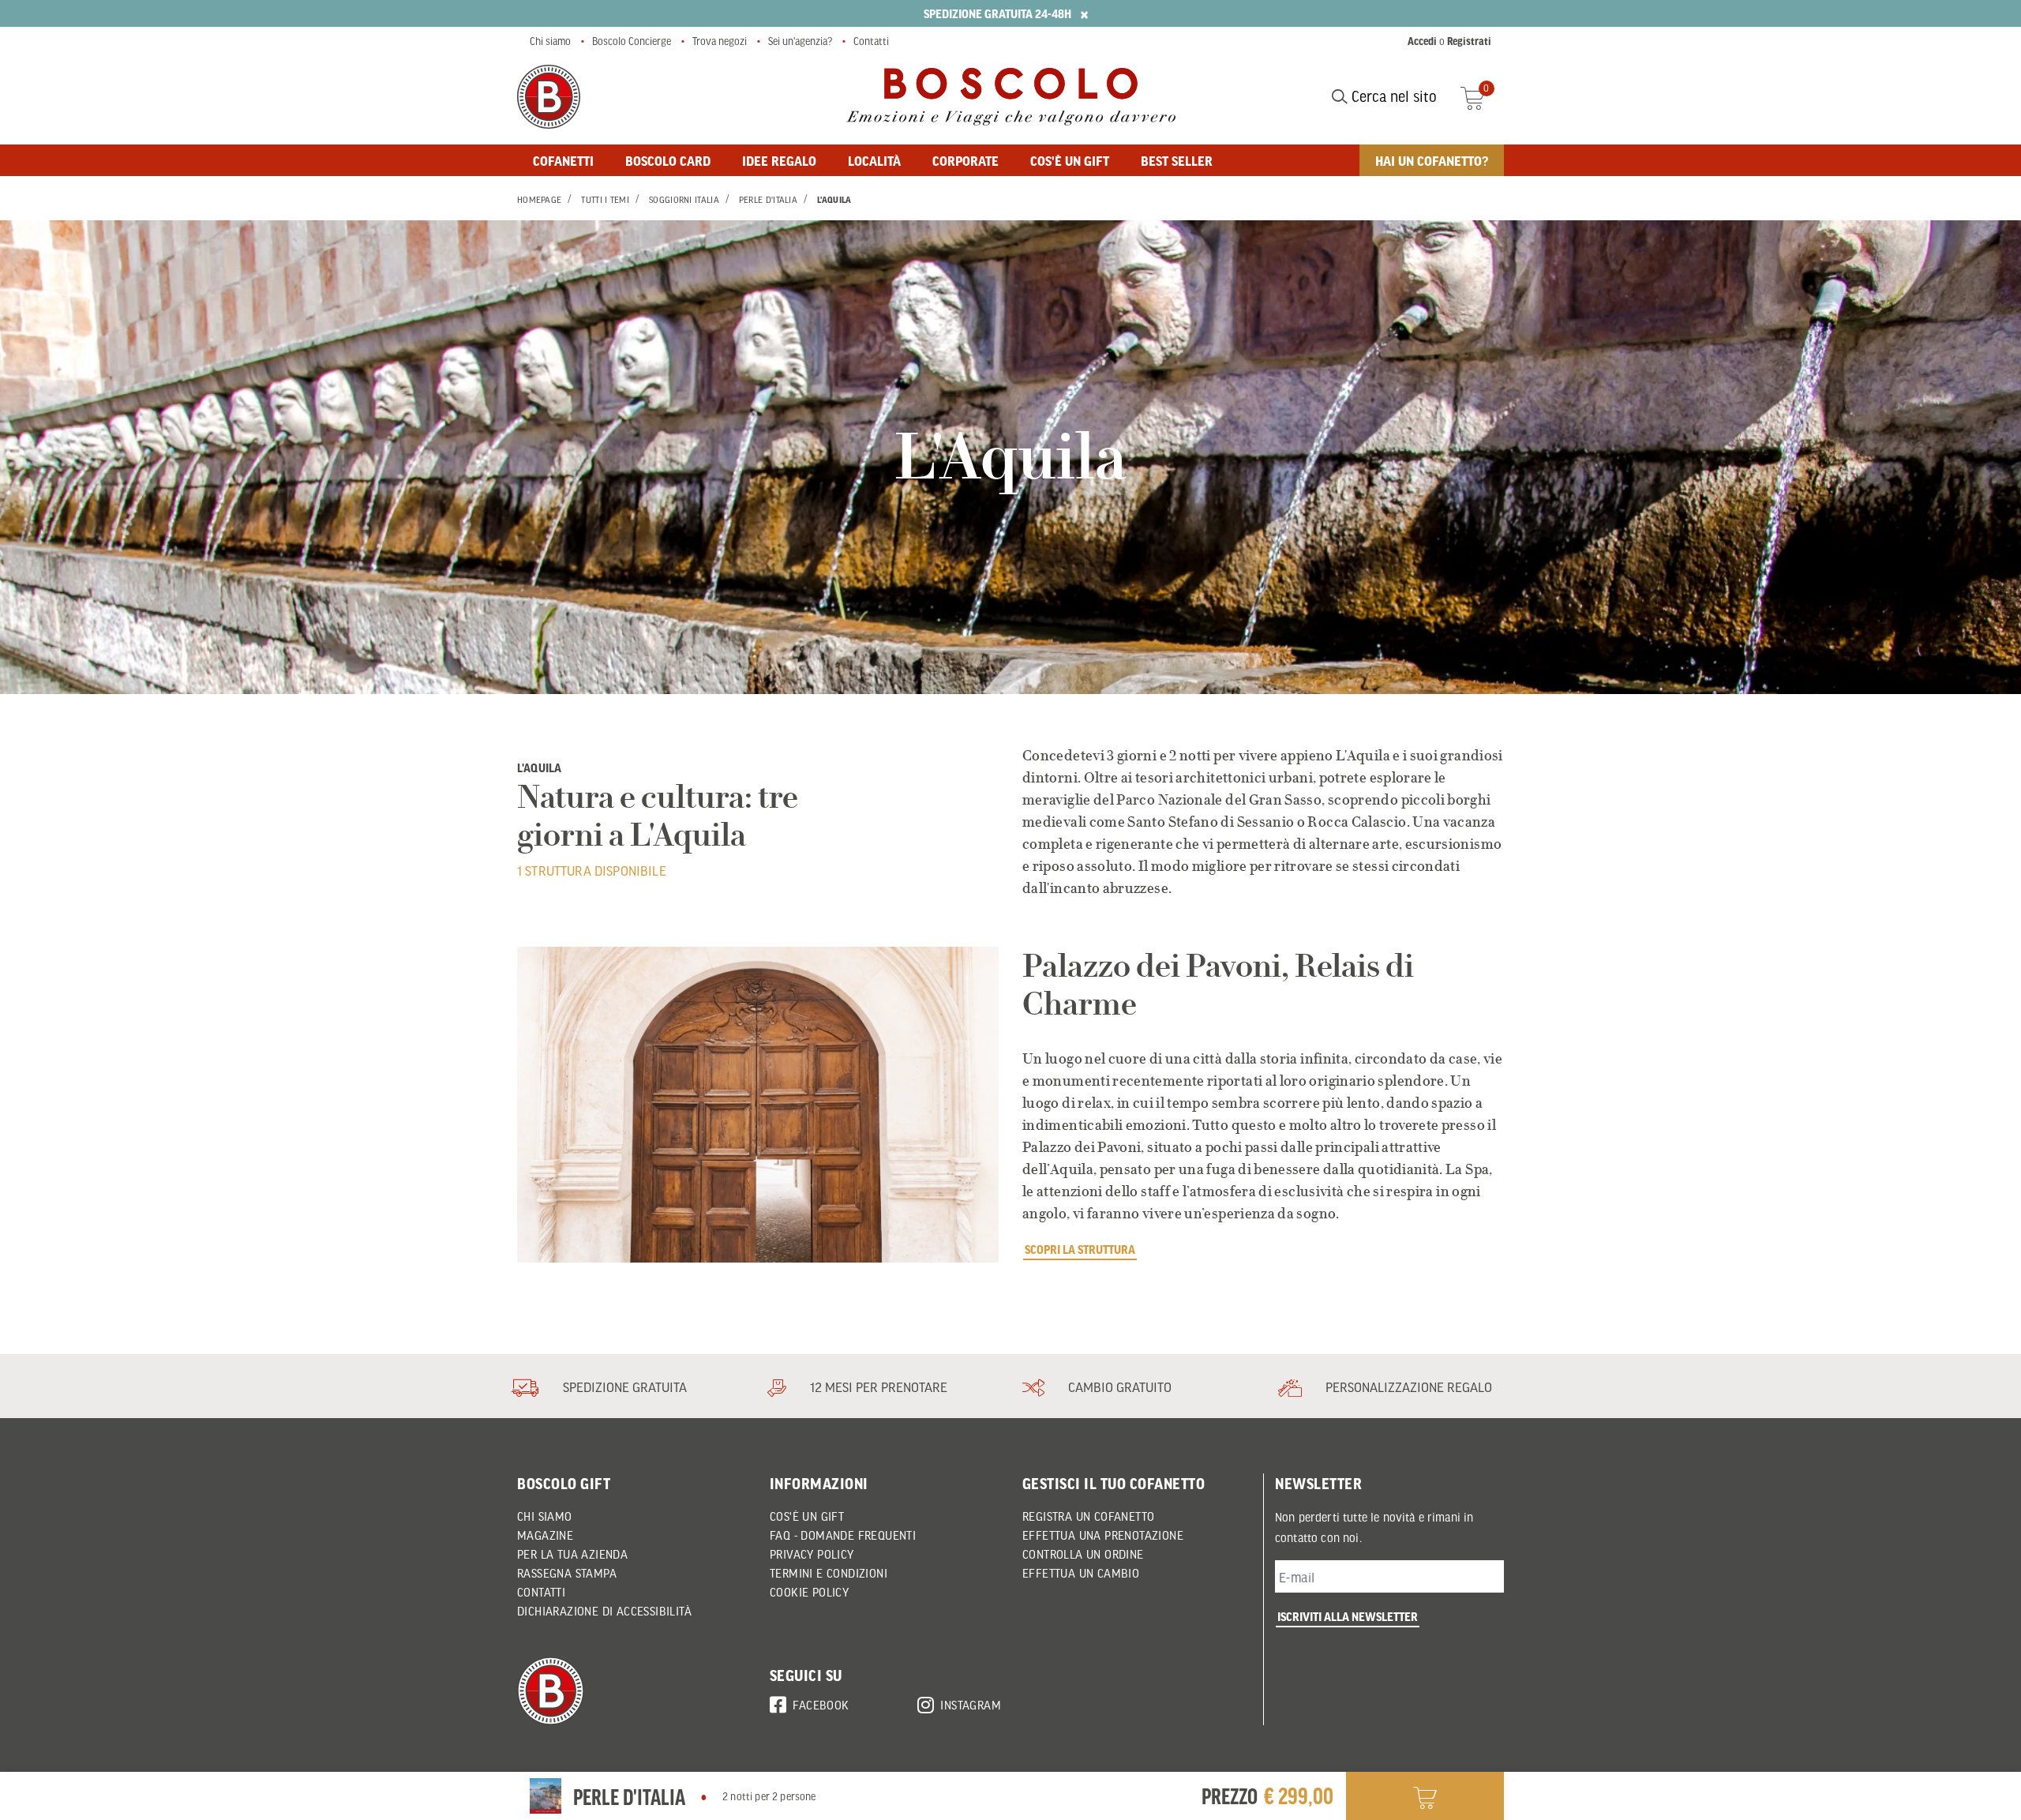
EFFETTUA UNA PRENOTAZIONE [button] (1103, 1535)
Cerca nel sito (1392, 96)
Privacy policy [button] (812, 1554)
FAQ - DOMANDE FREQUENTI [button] (843, 1535)
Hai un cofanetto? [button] (1432, 160)
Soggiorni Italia (684, 200)
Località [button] (874, 160)
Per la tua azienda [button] (572, 1554)
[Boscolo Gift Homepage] (549, 97)
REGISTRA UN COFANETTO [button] (1088, 1516)
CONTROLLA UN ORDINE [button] (1083, 1554)
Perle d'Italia (768, 200)
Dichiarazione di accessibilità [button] (604, 1611)
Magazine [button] (545, 1535)
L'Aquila (834, 200)
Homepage (539, 200)
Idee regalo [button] (779, 160)
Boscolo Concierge (632, 41)
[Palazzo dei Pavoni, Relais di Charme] (758, 1105)
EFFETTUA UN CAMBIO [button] (1081, 1573)
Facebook (821, 1705)
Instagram (971, 1705)
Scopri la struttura (1080, 1249)
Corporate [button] (966, 160)
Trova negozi (720, 41)
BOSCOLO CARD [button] (668, 160)
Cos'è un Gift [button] (807, 1516)
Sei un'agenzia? (800, 41)
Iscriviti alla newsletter (1348, 1616)
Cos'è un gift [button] (1070, 160)
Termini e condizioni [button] (829, 1573)
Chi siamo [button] (545, 1516)
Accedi (1422, 41)
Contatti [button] (541, 1592)
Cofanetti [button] (563, 160)
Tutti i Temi (605, 200)
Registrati (1469, 41)
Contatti (871, 41)
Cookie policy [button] (809, 1592)
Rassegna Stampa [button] (567, 1573)
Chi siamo (550, 41)
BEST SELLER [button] (1177, 160)
